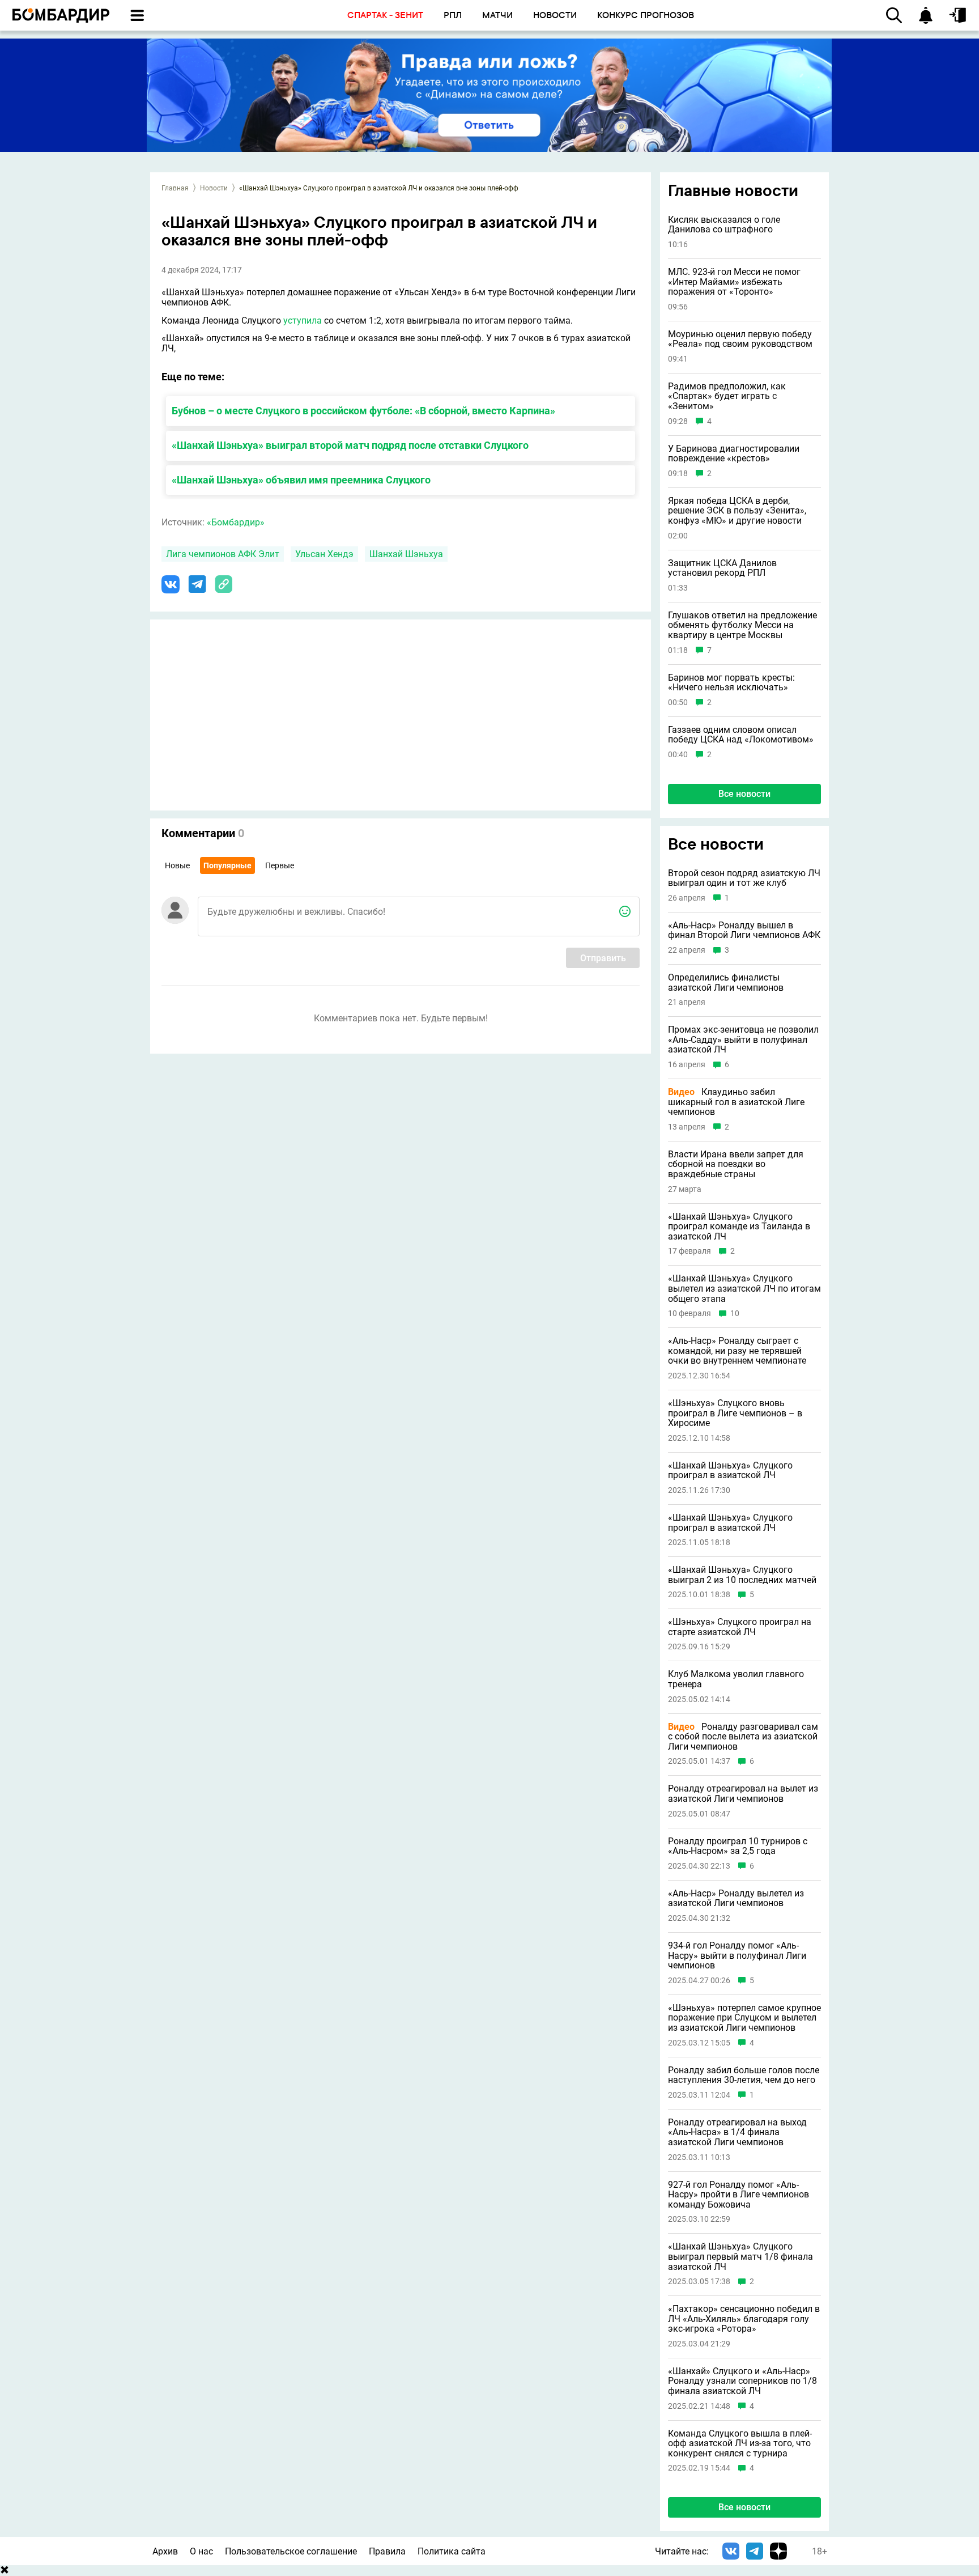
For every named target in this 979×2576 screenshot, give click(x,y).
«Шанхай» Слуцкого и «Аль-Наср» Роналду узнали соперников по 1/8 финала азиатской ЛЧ (742, 2381)
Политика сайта (452, 2551)
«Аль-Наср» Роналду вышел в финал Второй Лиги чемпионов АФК (744, 930)
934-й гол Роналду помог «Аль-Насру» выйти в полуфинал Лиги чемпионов (737, 1956)
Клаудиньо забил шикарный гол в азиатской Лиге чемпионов (736, 1102)
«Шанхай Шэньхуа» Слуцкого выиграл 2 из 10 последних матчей (742, 1575)
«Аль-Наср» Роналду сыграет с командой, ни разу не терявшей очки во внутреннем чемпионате (737, 1351)
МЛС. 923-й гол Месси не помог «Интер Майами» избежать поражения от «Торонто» (734, 282)
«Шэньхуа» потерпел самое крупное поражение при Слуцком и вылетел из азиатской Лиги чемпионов (744, 2018)
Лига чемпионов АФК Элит (223, 554)
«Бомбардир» (236, 522)
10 (735, 1314)
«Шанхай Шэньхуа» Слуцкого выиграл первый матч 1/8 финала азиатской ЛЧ (740, 2257)
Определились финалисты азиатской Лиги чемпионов (726, 983)
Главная (175, 188)
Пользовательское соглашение (291, 2551)
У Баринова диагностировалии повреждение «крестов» (734, 454)
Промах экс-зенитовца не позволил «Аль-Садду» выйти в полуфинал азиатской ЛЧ (743, 1040)
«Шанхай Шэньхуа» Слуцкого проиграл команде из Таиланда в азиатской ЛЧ (739, 1227)
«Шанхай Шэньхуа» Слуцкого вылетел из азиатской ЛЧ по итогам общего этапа (744, 1289)
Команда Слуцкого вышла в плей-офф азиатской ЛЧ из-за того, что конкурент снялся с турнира (740, 2444)
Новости (214, 188)
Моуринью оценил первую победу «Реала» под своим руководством (740, 339)
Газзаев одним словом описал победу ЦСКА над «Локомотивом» (741, 735)
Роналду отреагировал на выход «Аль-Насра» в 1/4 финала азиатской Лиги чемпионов (737, 2132)
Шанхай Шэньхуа (406, 554)
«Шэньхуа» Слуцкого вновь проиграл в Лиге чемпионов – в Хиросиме (735, 1413)
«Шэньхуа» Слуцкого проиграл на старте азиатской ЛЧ (740, 1627)
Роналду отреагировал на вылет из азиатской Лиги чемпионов (743, 1794)
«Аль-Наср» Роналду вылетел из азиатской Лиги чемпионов (736, 1898)
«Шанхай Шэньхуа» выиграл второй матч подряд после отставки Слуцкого (350, 445)
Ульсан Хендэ (324, 554)
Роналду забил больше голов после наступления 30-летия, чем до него (744, 2075)
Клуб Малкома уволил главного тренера (736, 1679)
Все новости (744, 794)
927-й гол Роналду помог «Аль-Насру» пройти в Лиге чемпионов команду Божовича (738, 2195)
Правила (387, 2551)
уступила (303, 321)
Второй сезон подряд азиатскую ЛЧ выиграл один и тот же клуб (744, 878)
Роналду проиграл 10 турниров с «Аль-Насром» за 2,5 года (738, 1846)
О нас (201, 2551)
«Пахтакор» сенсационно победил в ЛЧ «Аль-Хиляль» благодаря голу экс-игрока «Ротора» (744, 2319)
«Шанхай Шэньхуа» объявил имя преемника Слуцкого (301, 480)
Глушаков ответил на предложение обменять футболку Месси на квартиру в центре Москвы (742, 625)
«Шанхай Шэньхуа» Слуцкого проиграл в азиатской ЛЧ (730, 1471)
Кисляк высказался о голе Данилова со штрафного (724, 225)
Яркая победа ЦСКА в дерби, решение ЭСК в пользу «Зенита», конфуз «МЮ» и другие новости (737, 511)
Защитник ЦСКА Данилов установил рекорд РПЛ (722, 568)
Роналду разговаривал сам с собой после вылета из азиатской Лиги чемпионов (743, 1737)
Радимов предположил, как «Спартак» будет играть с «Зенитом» (727, 396)
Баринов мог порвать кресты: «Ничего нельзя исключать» (731, 683)
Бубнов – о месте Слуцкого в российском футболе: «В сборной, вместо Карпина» (363, 411)
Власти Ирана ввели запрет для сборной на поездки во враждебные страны (736, 1164)
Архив (165, 2551)
